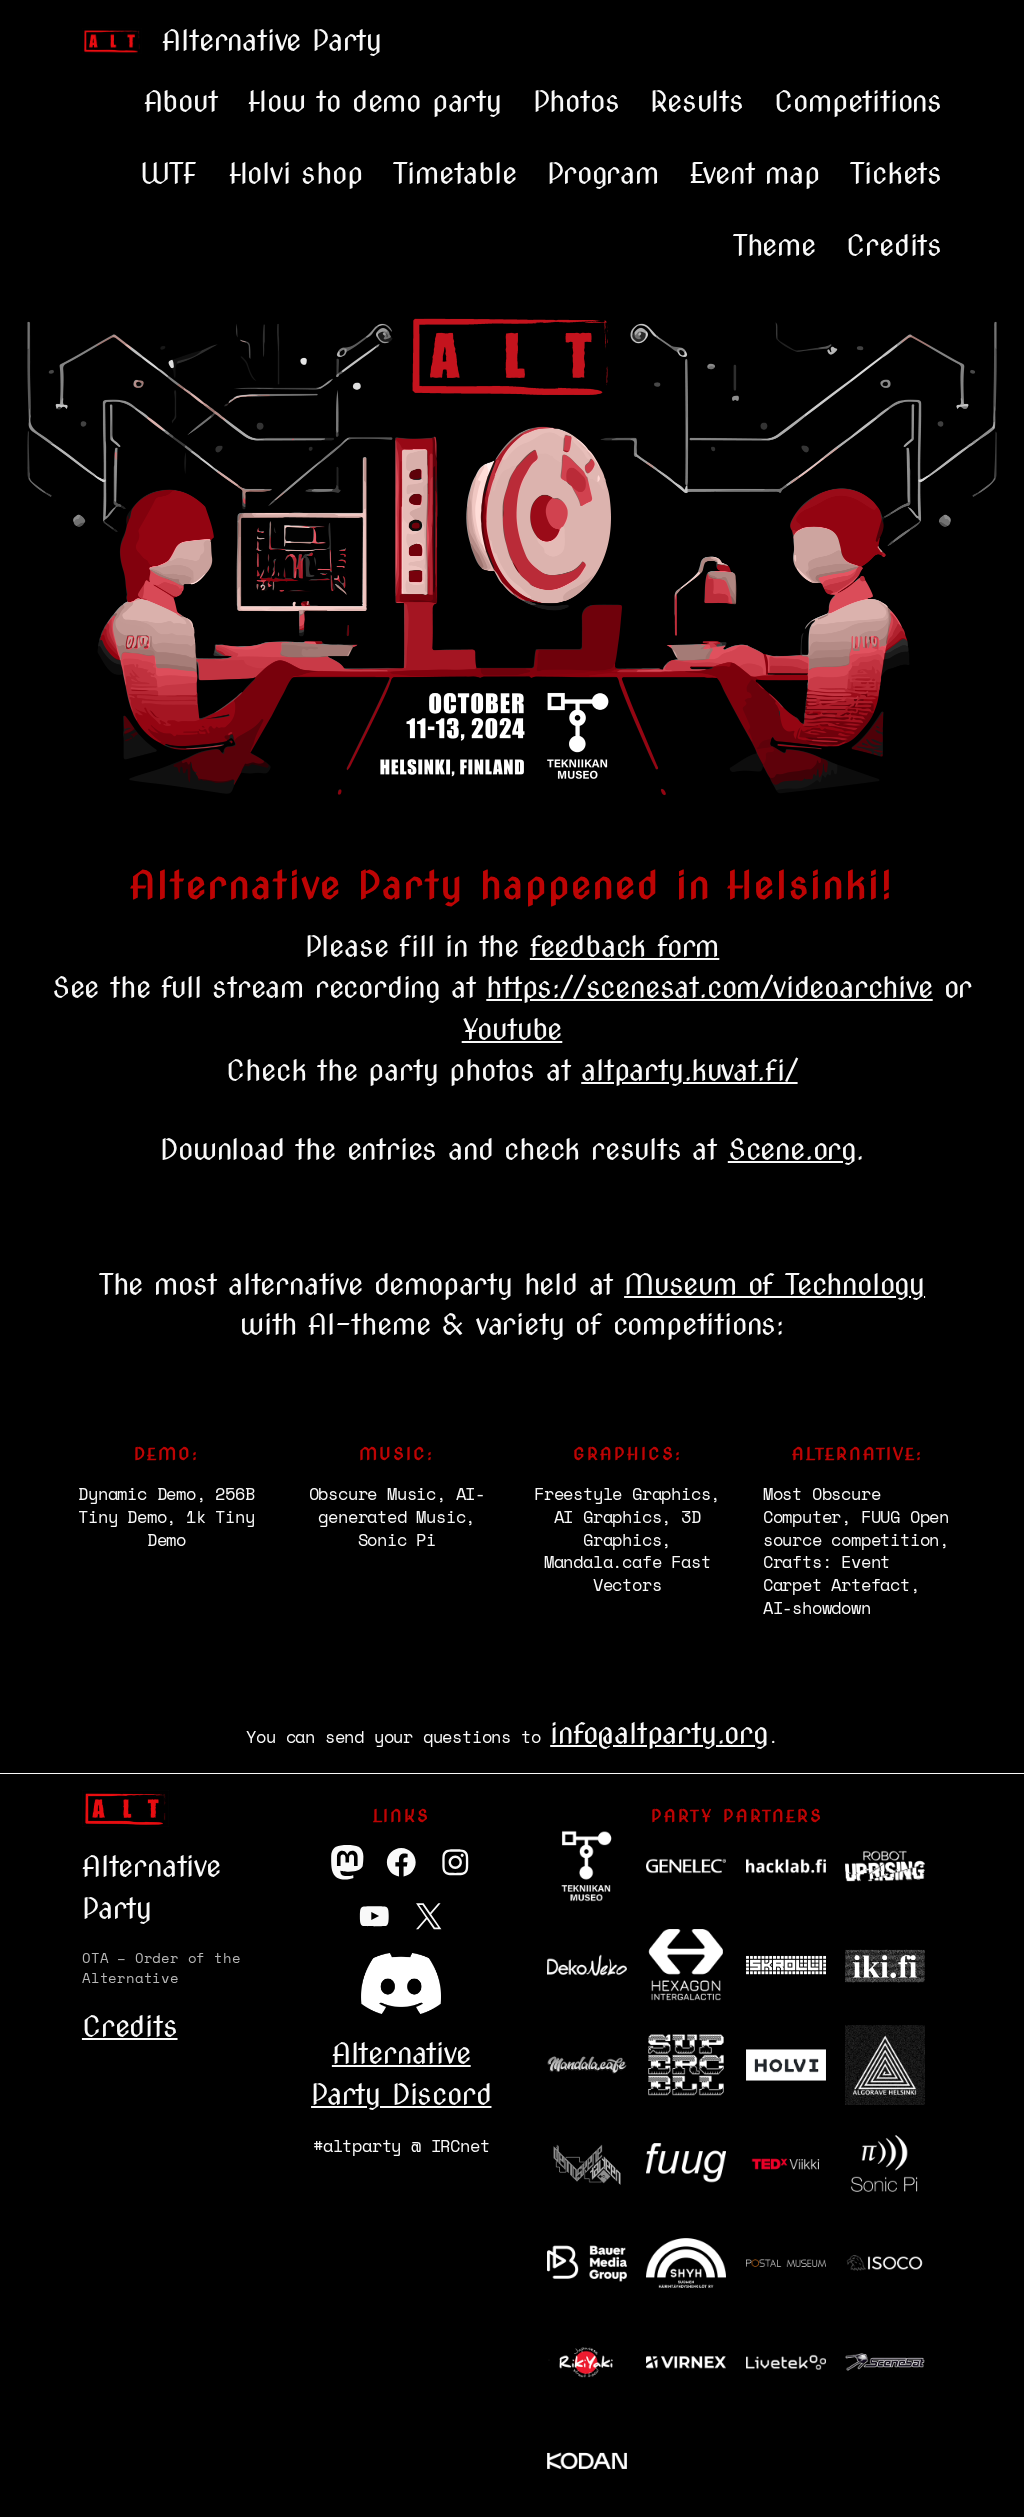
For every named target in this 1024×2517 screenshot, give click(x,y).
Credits (130, 2026)
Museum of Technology (774, 1284)
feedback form (624, 946)
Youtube (512, 1029)
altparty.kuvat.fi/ (689, 1070)
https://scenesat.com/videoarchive (709, 987)
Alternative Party (272, 40)
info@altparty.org (659, 1733)
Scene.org (792, 1149)
